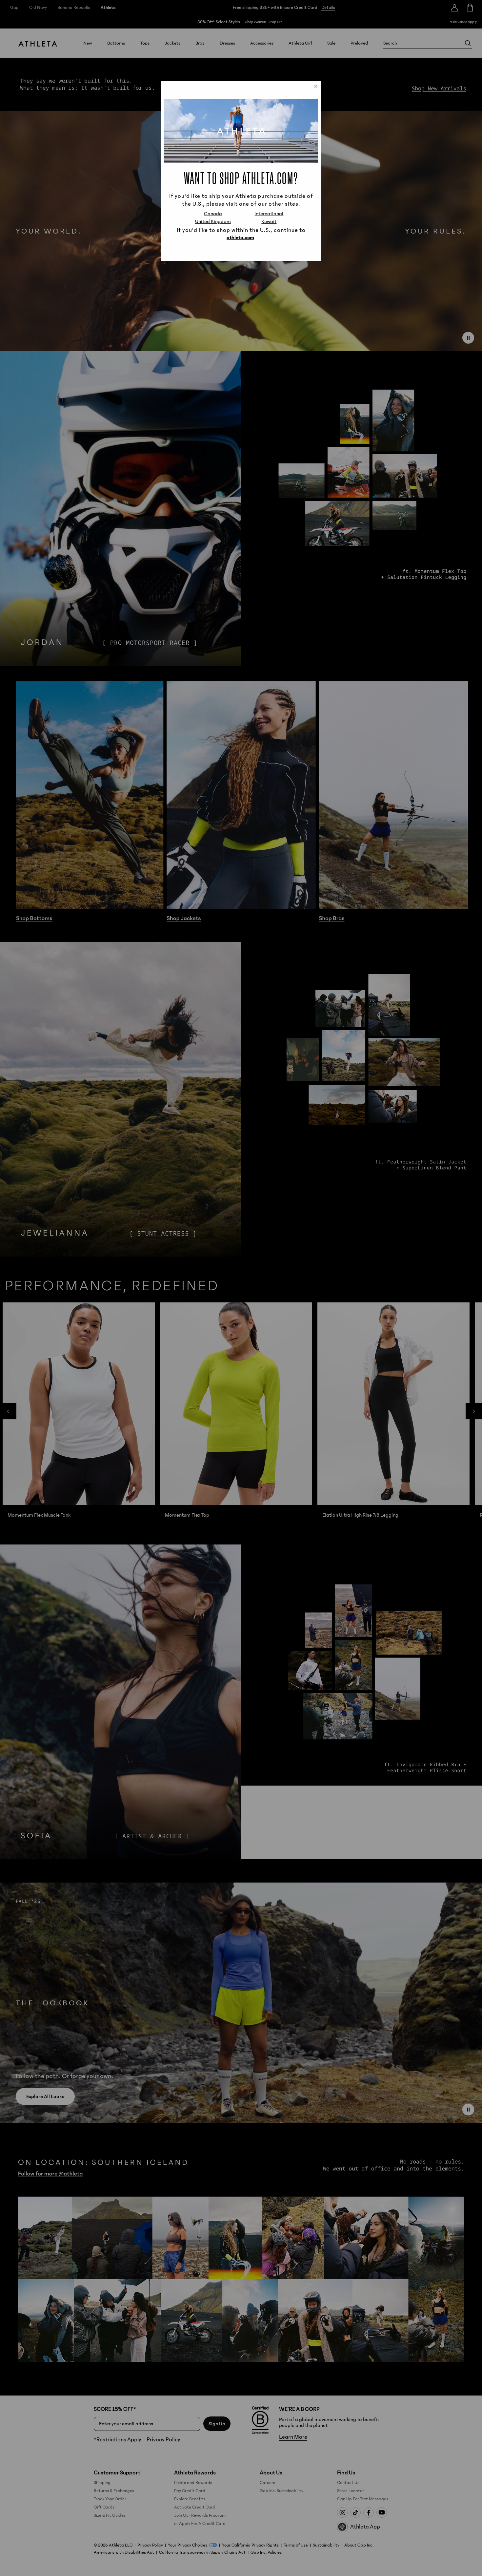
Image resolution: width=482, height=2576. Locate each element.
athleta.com (240, 237)
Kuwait (269, 221)
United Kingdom (213, 221)
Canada (213, 214)
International (269, 214)
